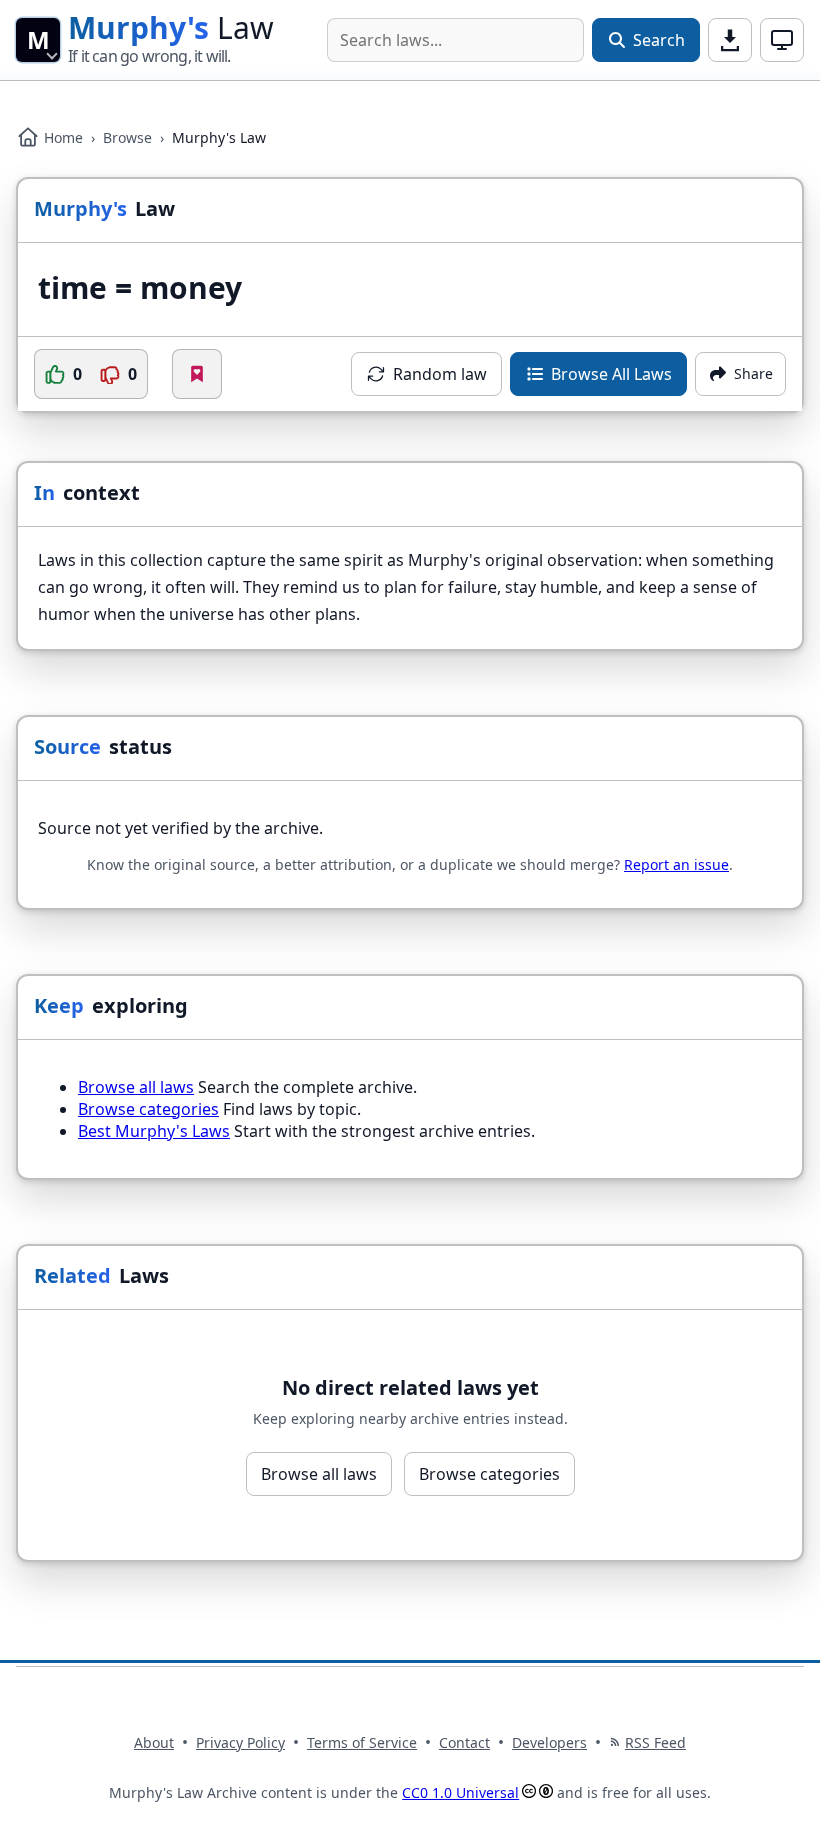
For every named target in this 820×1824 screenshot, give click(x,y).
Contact (464, 1742)
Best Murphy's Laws (154, 1131)
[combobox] (455, 40)
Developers (549, 1742)
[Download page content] (730, 40)
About (154, 1742)
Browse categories (148, 1109)
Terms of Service (362, 1742)
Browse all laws (136, 1087)
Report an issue (676, 864)
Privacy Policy (240, 1742)
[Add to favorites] (197, 374)
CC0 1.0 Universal (460, 1792)
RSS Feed (655, 1742)
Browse (127, 137)
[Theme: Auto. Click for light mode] (782, 40)
